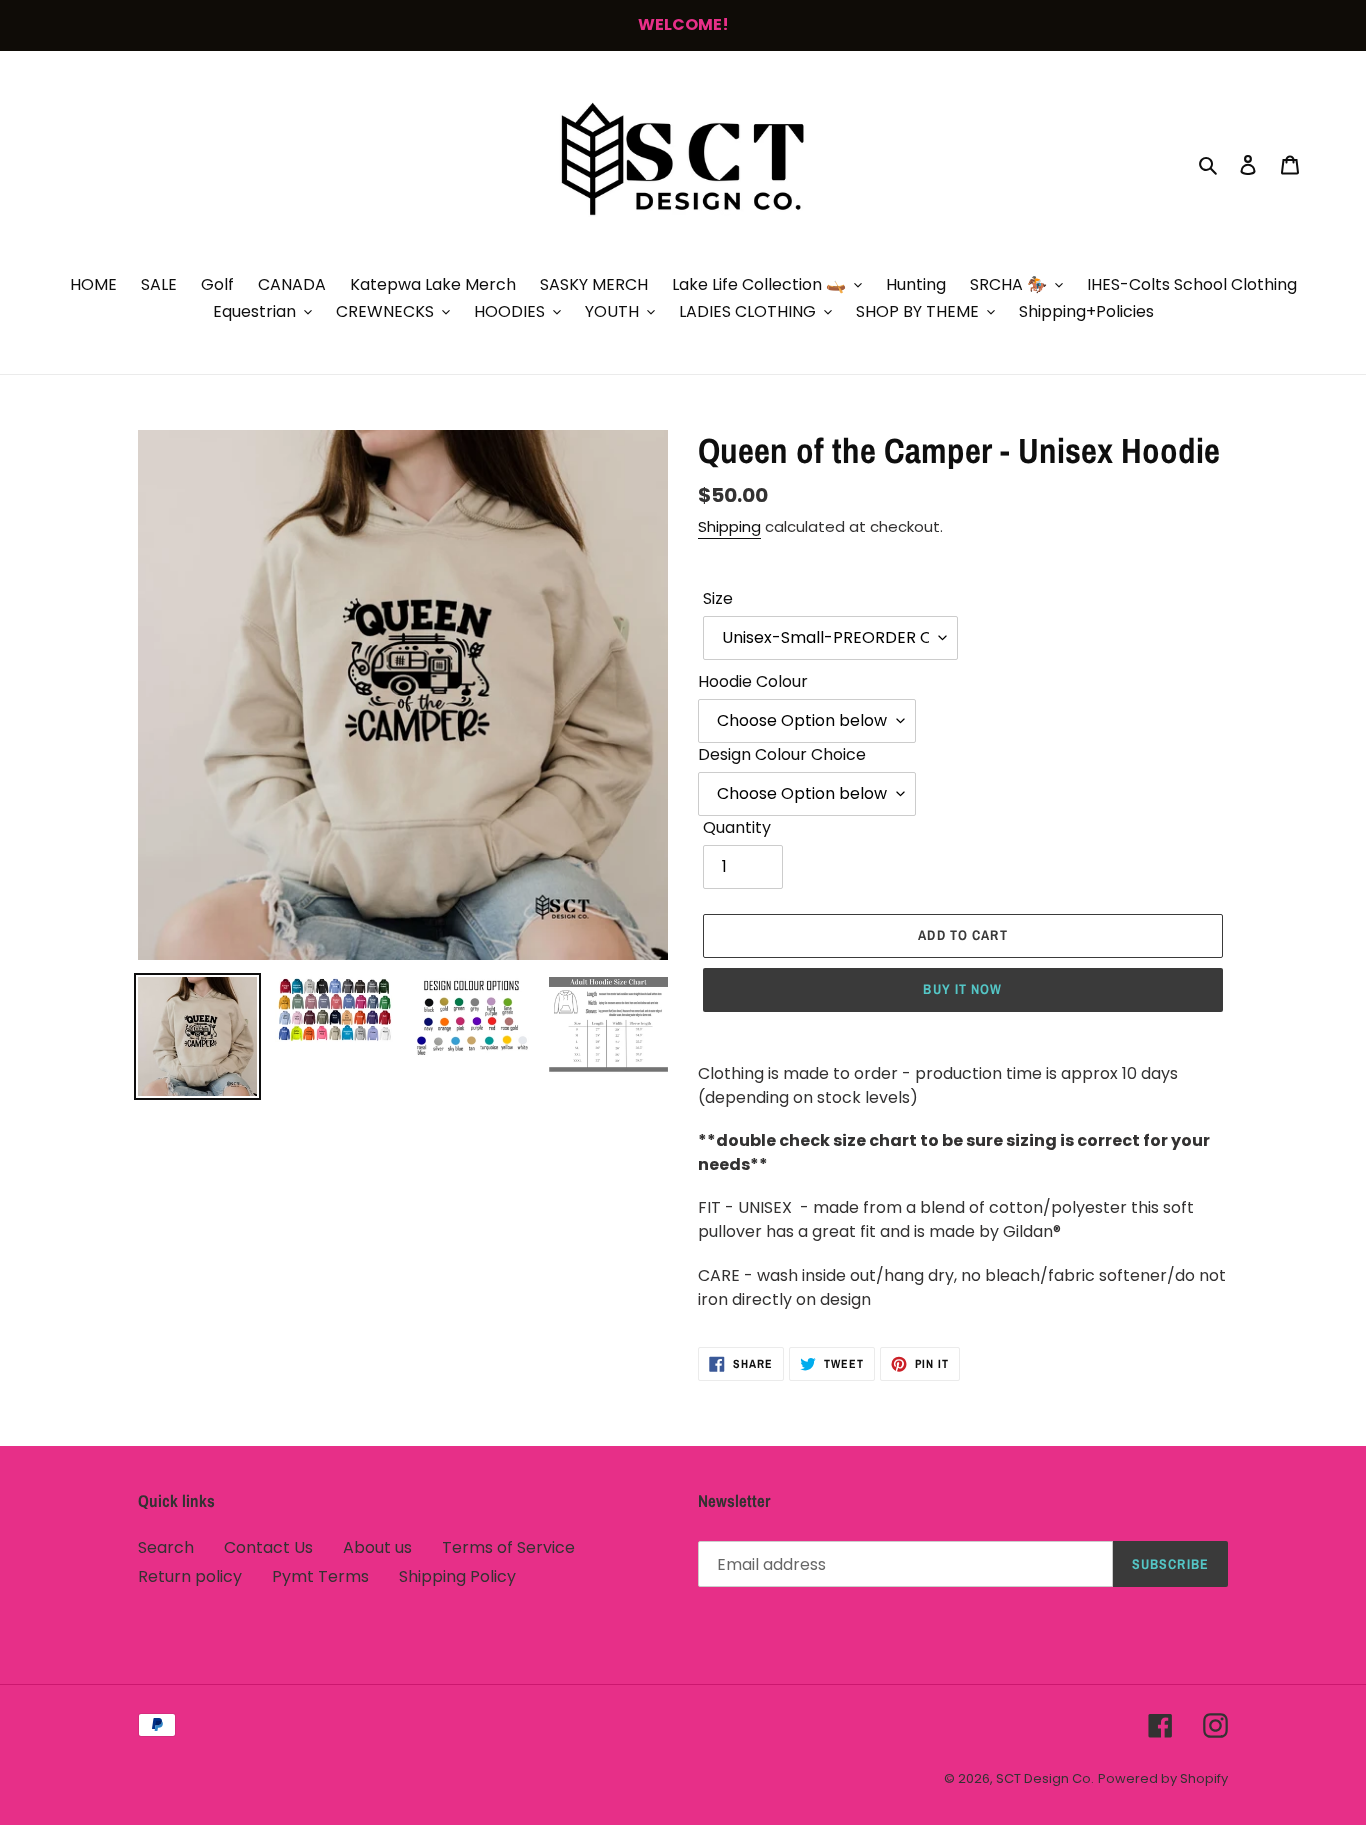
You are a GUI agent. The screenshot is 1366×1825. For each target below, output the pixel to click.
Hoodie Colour (753, 681)
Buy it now (962, 989)
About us (377, 1547)
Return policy (190, 1576)
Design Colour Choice (782, 754)
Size (718, 598)
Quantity (737, 827)
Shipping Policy (457, 1576)
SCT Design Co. (1045, 1778)
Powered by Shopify (1163, 1778)
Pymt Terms (320, 1576)
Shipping (729, 526)
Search (166, 1547)
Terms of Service (508, 1547)
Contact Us (268, 1547)
